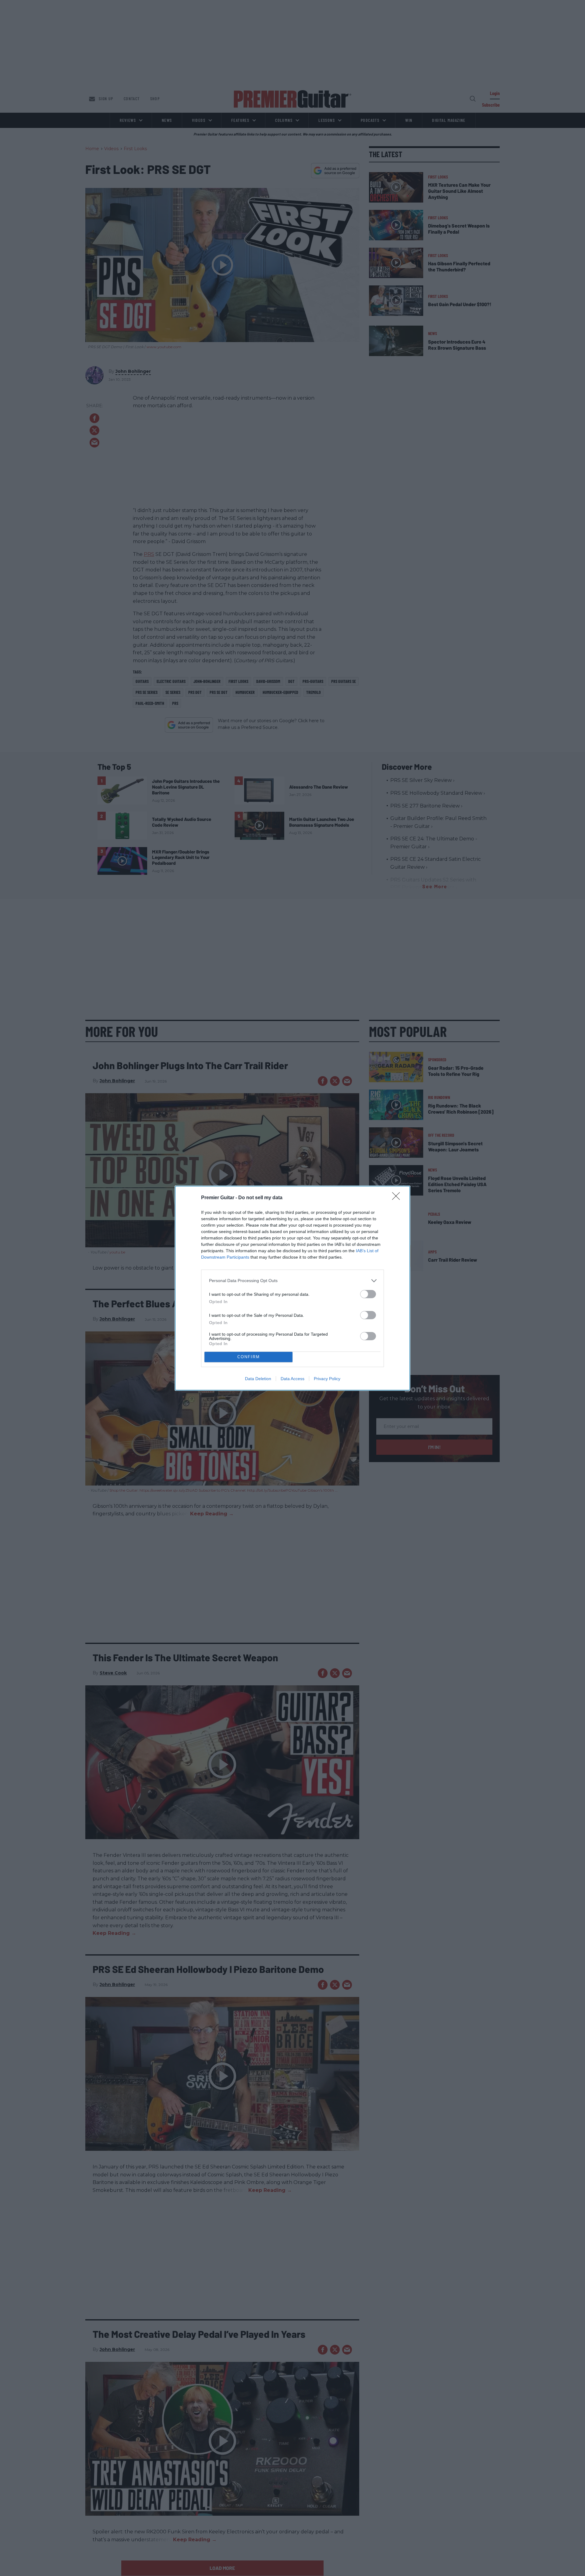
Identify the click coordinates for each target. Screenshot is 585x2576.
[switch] (368, 1294)
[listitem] (292, 1281)
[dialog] (292, 1288)
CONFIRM (249, 1357)
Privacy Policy (327, 1379)
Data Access (292, 1379)
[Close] (398, 1198)
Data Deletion (258, 1379)
